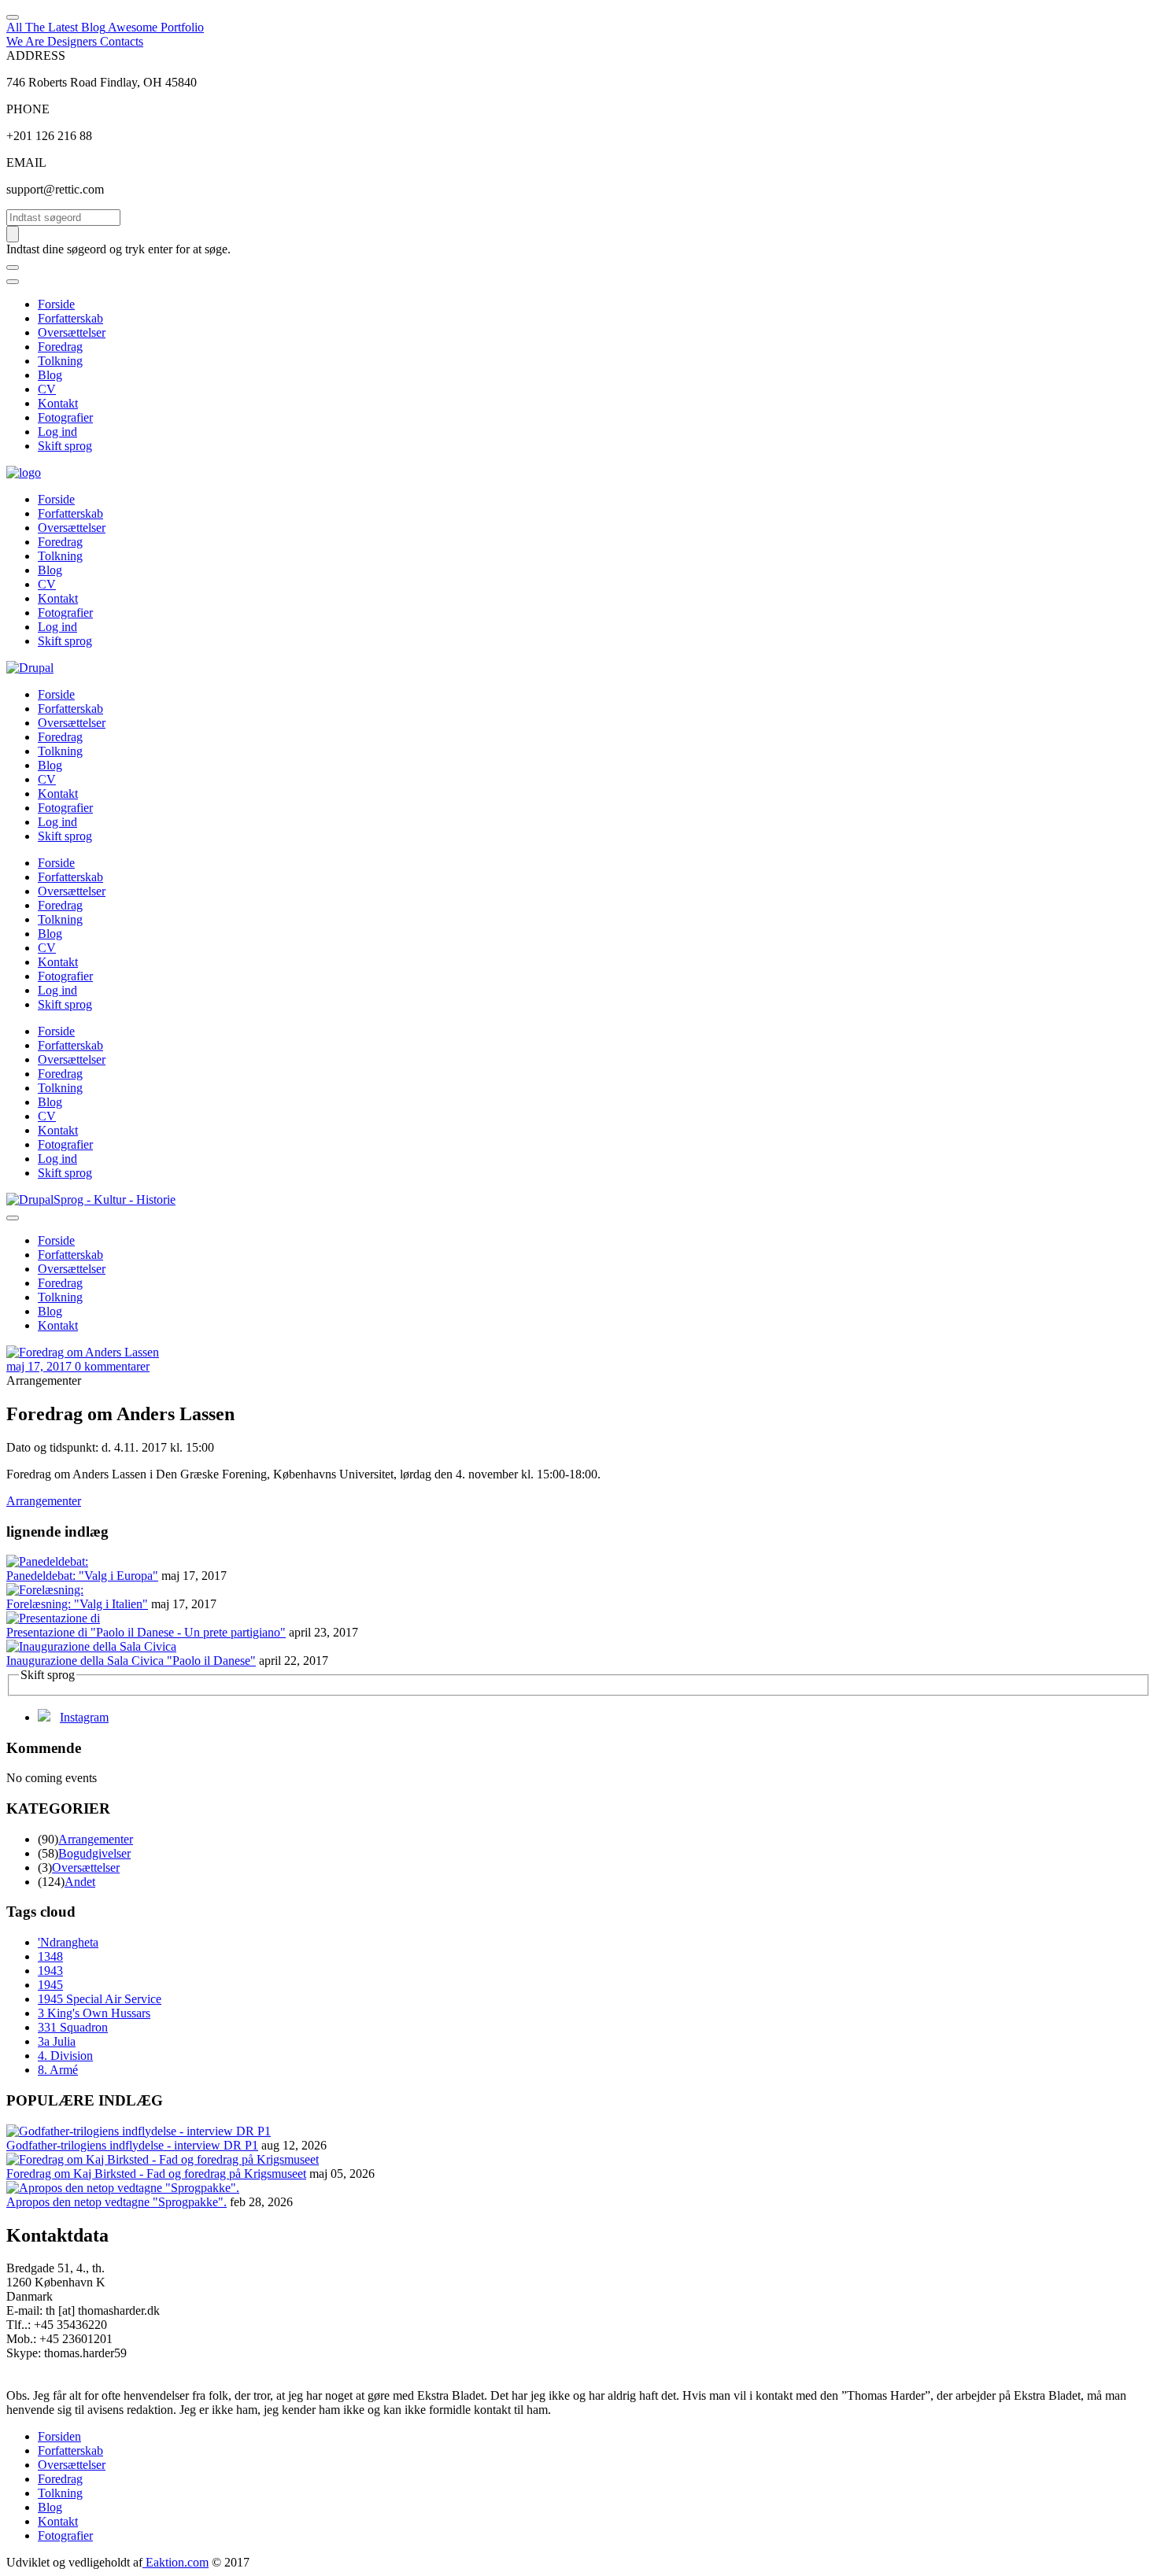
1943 (50, 1971)
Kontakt (58, 403)
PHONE (28, 109)
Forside (56, 304)
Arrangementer (44, 1501)
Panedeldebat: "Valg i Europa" (82, 1576)
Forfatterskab (70, 318)
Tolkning (60, 361)
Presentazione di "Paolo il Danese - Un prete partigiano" (146, 1632)
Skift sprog (65, 446)
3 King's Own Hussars (94, 2013)
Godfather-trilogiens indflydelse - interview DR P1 (132, 2145)
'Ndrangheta (68, 1942)
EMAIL (26, 162)
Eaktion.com (176, 2562)
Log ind (57, 432)
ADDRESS (36, 55)
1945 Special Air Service (100, 1999)
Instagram (84, 1717)
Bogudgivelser (94, 1853)
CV (47, 389)
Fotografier (65, 417)
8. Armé (58, 2070)
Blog (50, 375)
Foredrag (60, 347)
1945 (50, 1985)
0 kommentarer (112, 1366)
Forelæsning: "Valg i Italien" (77, 1604)
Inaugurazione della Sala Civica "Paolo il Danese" (131, 1661)
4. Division (65, 2056)
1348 (50, 1956)
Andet (80, 1882)
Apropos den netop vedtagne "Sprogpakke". (116, 2202)
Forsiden (59, 2436)
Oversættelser (72, 332)
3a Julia (57, 2041)
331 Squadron (73, 2027)
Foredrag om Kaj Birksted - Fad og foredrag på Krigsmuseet (156, 2174)
